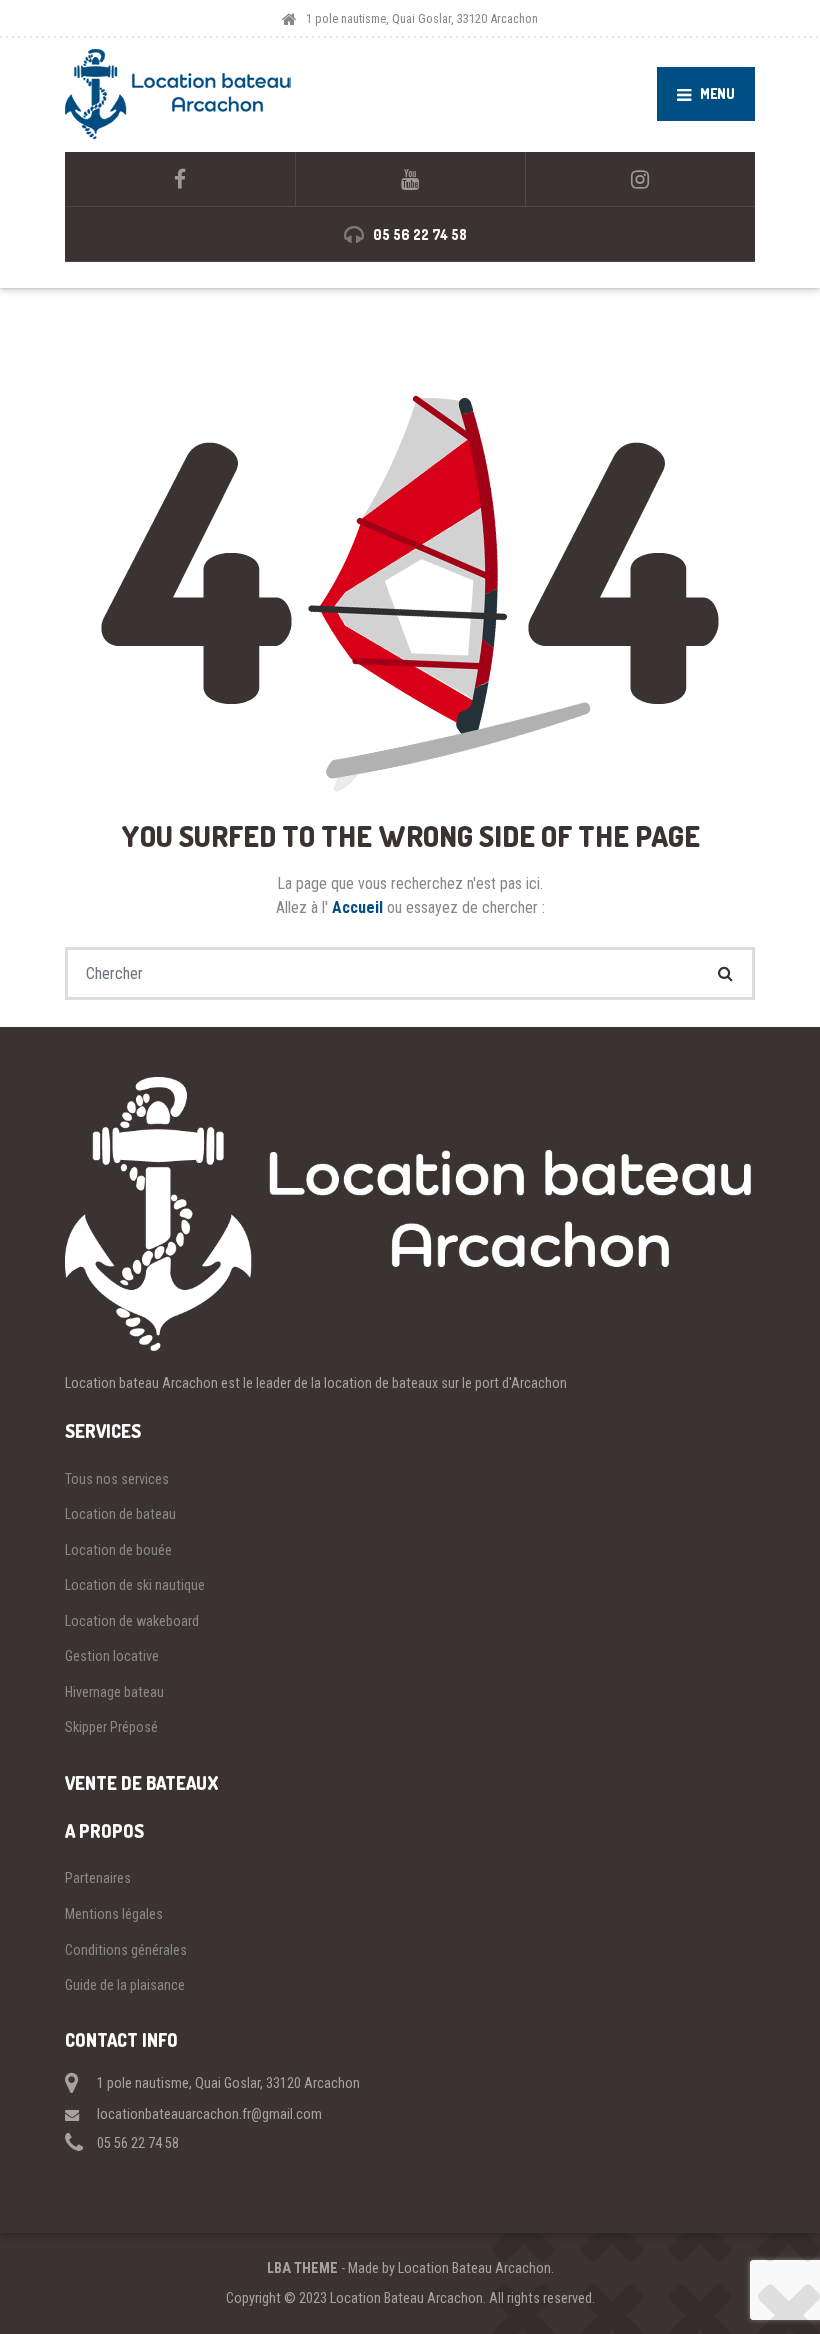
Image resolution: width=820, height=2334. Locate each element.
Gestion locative (112, 1656)
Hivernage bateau (114, 1692)
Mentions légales (114, 1914)
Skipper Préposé (111, 1727)
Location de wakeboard (132, 1621)
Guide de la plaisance (125, 1985)
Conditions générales (126, 1950)
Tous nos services (117, 1479)
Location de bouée (118, 1550)
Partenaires (98, 1878)
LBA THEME (302, 2268)
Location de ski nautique (135, 1585)
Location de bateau (120, 1514)
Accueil (359, 907)
